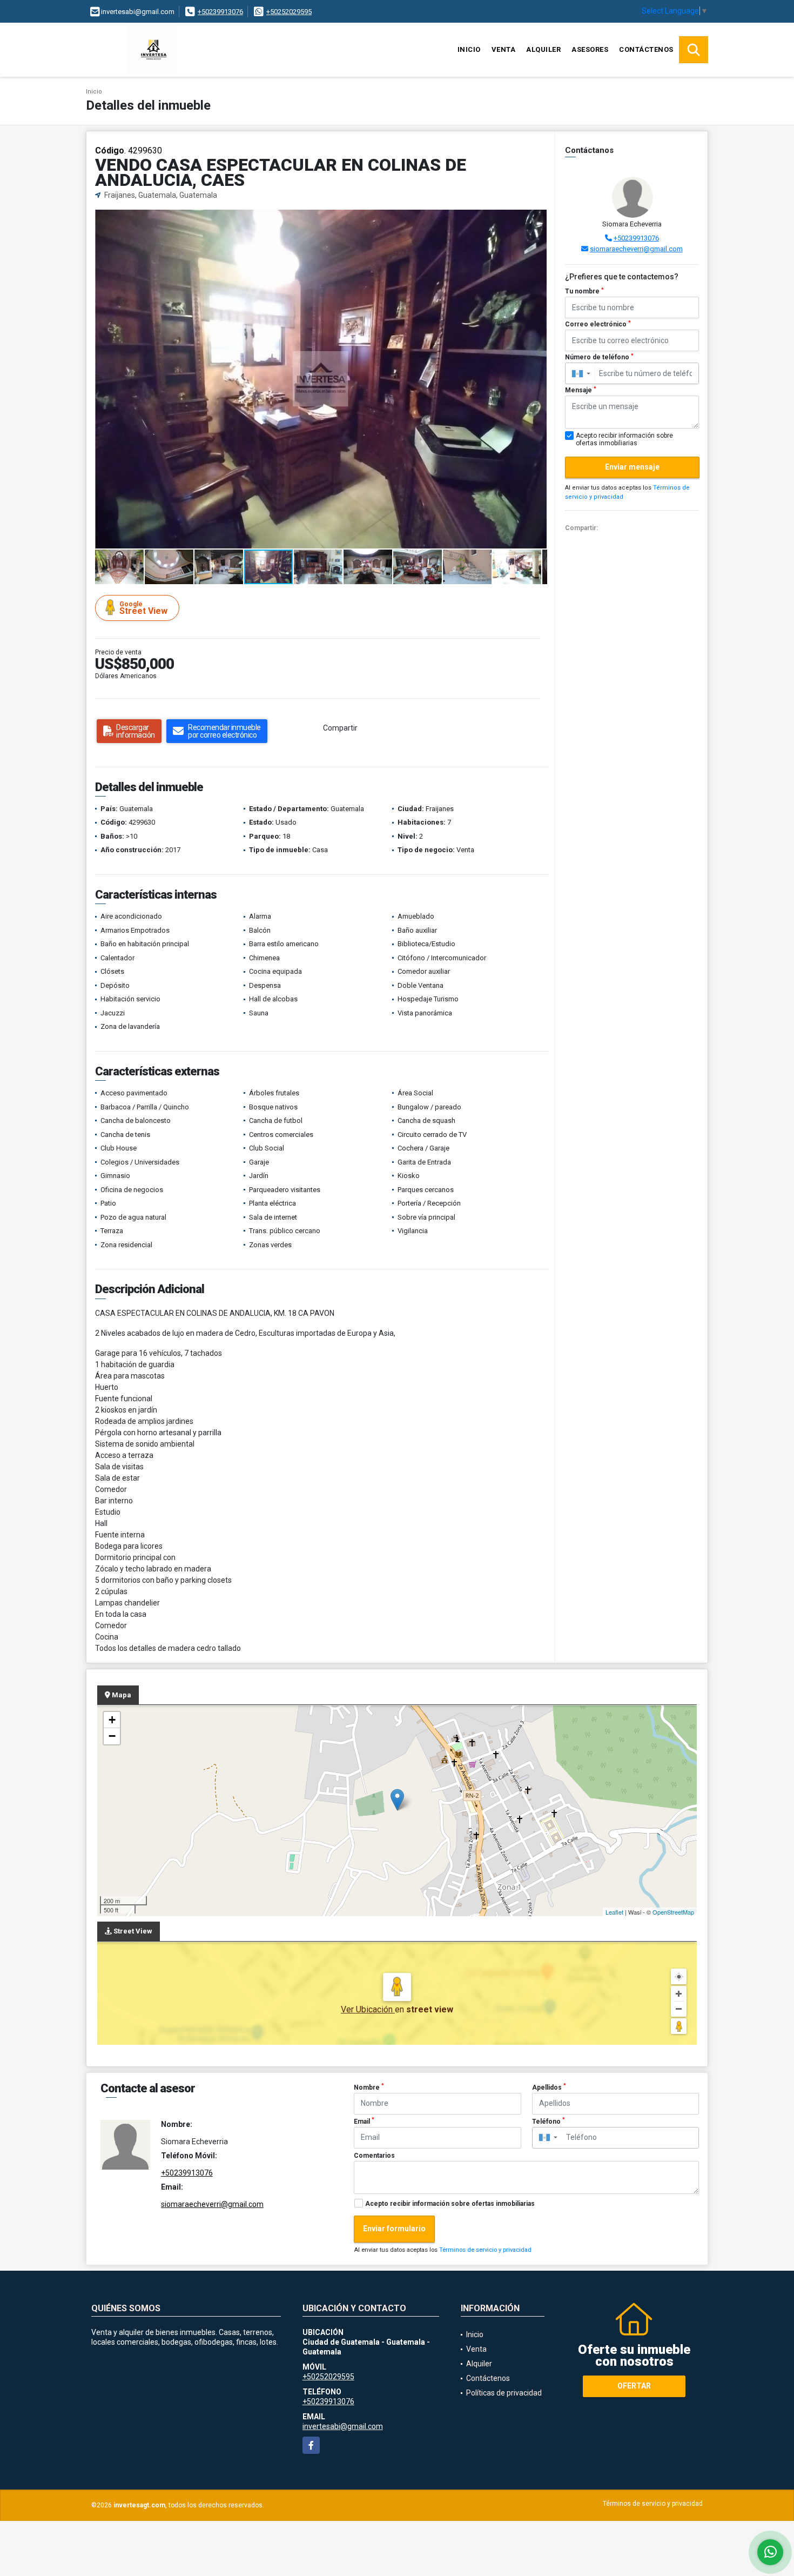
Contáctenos (646, 49)
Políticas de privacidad (504, 2393)
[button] (537, 219)
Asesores (590, 49)
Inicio (469, 49)
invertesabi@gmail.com (343, 2426)
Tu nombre (584, 291)
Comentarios (374, 2156)
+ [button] (112, 1720)
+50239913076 (220, 12)
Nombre (369, 2087)
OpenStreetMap (673, 1912)
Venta (504, 49)
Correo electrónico (598, 324)
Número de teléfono (599, 357)
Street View (143, 608)
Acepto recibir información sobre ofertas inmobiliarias (450, 2204)
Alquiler (543, 49)
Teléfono (549, 2121)
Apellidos (549, 2087)
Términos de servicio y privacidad (485, 2250)
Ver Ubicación (368, 2009)
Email (364, 2121)
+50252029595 (289, 12)
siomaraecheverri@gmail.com (636, 249)
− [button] (112, 1736)
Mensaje (581, 390)
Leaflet (614, 1912)
